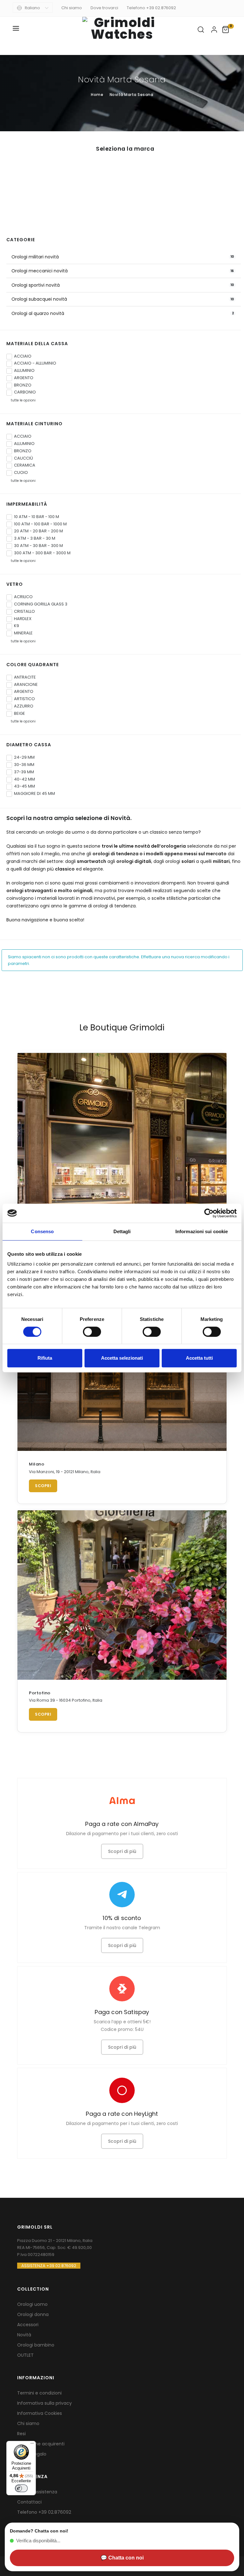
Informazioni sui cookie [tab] (202, 1231)
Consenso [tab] (42, 1231)
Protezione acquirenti (41, 2444)
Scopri (43, 1486)
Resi (21, 2434)
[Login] (214, 30)
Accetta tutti (199, 1358)
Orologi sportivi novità (36, 285)
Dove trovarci (104, 8)
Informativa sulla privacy (44, 2403)
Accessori (28, 2325)
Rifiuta (45, 1358)
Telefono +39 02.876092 (151, 8)
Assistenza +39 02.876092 (49, 2266)
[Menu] (32, 2445)
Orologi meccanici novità (40, 271)
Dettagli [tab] (122, 1231)
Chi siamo (72, 8)
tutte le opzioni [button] (22, 400)
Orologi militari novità (35, 257)
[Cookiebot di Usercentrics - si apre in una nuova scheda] (209, 1213)
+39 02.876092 (55, 2512)
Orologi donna (33, 2314)
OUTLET (25, 2355)
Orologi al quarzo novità (38, 313)
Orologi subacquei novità (39, 299)
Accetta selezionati (122, 1358)
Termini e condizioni (39, 2393)
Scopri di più (122, 1851)
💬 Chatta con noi (122, 2558)
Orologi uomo (32, 2304)
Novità (24, 2335)
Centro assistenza (37, 2492)
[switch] (92, 1332)
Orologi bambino (36, 2345)
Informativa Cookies (40, 2413)
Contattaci (29, 2502)
